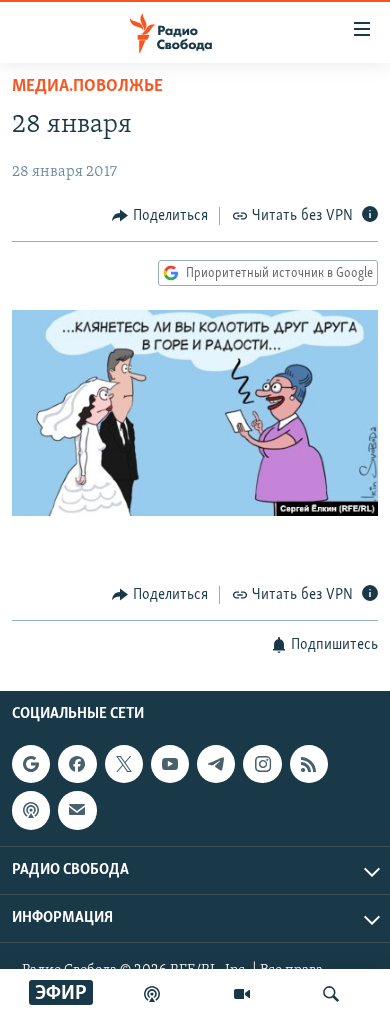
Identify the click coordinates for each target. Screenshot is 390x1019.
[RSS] (309, 764)
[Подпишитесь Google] (31, 764)
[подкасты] (152, 994)
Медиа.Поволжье (87, 87)
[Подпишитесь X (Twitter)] (124, 764)
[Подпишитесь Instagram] (262, 764)
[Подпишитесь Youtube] (170, 764)
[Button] (160, 216)
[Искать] (331, 994)
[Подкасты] (31, 810)
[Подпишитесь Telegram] (216, 764)
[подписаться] (77, 810)
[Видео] (242, 994)
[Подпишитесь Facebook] (77, 764)
